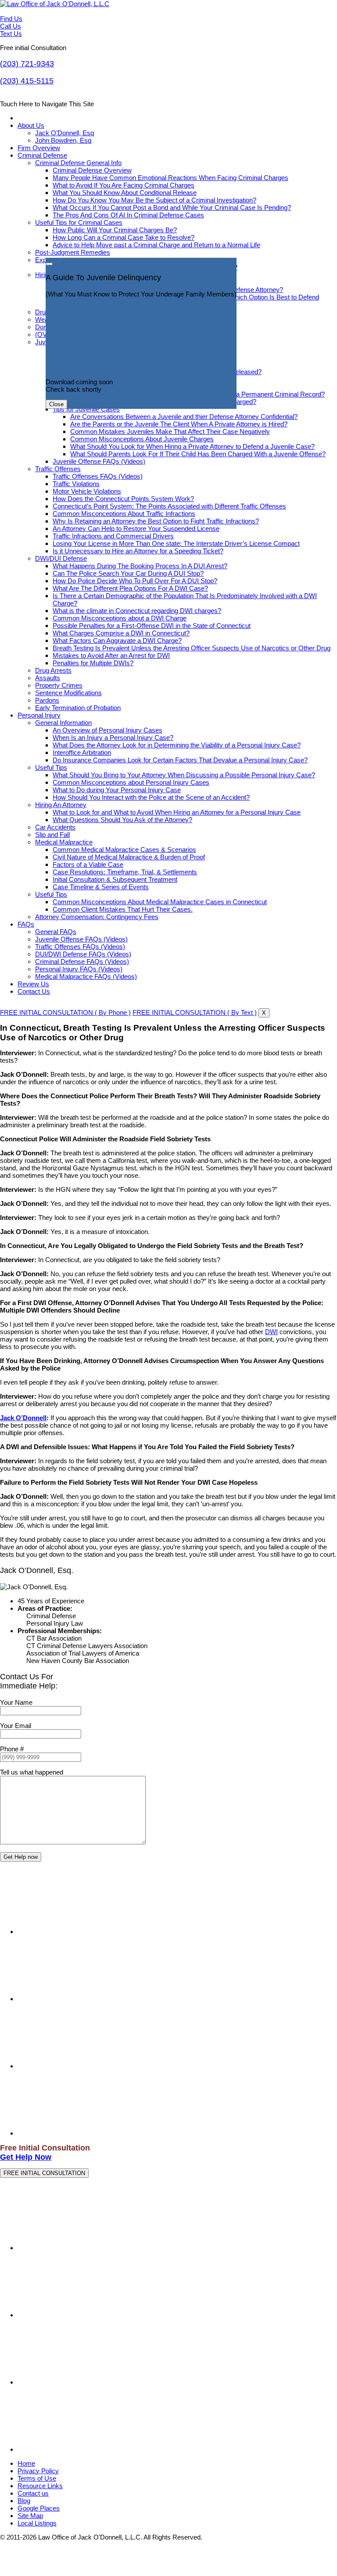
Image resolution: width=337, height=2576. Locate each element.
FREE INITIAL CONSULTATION (44, 2173)
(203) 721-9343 (27, 64)
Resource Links (40, 2486)
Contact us (33, 2493)
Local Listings (37, 2523)
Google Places (39, 2508)
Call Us (11, 26)
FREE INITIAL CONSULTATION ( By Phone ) (65, 1012)
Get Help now (21, 1857)
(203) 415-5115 (27, 81)
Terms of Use (37, 2478)
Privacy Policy (38, 2471)
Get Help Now (26, 2157)
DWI (271, 1332)
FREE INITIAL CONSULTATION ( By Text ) (195, 1012)
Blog (24, 2501)
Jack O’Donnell (23, 1418)
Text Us (11, 34)
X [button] (264, 1013)
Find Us (11, 19)
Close (56, 404)
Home (26, 2463)
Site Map (30, 2516)
